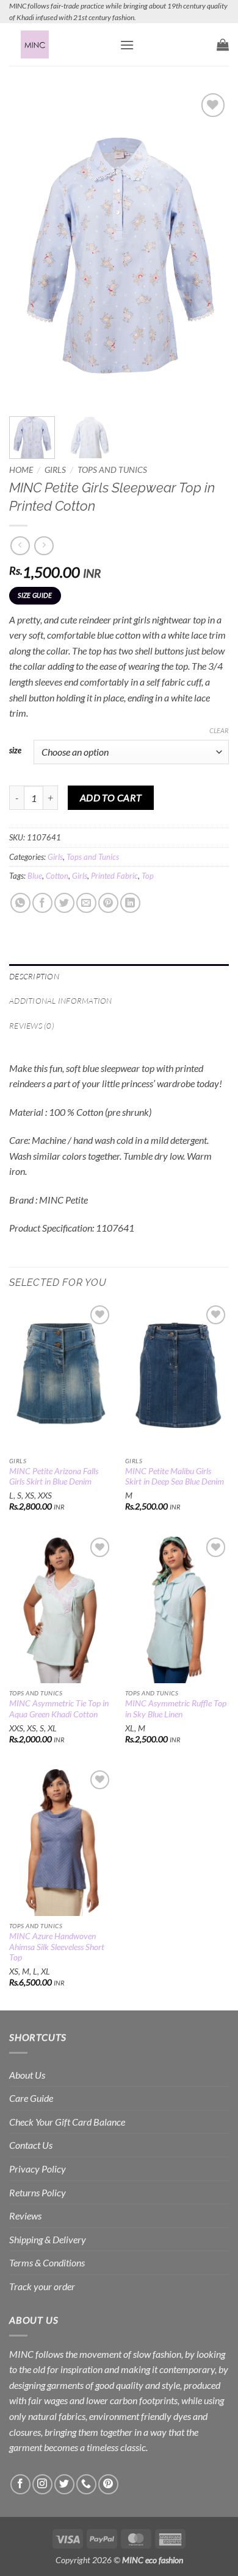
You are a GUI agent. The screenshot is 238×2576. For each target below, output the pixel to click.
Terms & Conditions (47, 2262)
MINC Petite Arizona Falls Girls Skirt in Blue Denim (54, 1477)
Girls (55, 470)
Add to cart (111, 798)
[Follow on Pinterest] (108, 2484)
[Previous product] (44, 546)
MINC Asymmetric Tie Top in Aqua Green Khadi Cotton (59, 1709)
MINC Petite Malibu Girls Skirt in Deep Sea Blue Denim (175, 1477)
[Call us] (86, 2484)
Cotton (57, 876)
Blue (35, 876)
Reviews (25, 2216)
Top (148, 876)
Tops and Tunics (112, 470)
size (15, 751)
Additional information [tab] (61, 1001)
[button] (127, 45)
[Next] (209, 247)
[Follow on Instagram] (42, 2484)
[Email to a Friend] (86, 903)
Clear (219, 730)
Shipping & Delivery (48, 2239)
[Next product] (20, 546)
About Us (27, 2075)
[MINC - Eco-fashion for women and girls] (60, 44)
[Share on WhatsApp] (20, 903)
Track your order (42, 2286)
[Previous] (29, 247)
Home (21, 470)
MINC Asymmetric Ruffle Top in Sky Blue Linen (176, 1709)
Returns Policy (38, 2192)
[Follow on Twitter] (64, 2484)
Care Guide (31, 2098)
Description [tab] (34, 976)
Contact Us (31, 2145)
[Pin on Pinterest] (108, 903)
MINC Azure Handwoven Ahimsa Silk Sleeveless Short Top (57, 1947)
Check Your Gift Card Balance (67, 2122)
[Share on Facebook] (42, 903)
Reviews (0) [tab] (32, 1026)
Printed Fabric (114, 876)
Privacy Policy (38, 2169)
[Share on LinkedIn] (130, 903)
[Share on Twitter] (64, 903)
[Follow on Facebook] (20, 2484)
